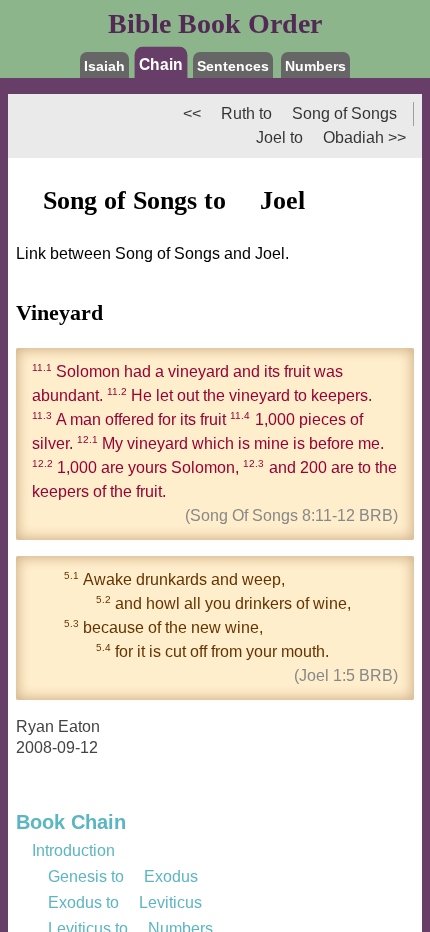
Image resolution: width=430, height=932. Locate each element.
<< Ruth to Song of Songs (290, 113)
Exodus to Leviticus (117, 902)
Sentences (233, 66)
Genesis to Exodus (115, 876)
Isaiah (104, 66)
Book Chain (71, 822)
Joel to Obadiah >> (323, 137)
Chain (161, 63)
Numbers (315, 66)
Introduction (73, 850)
